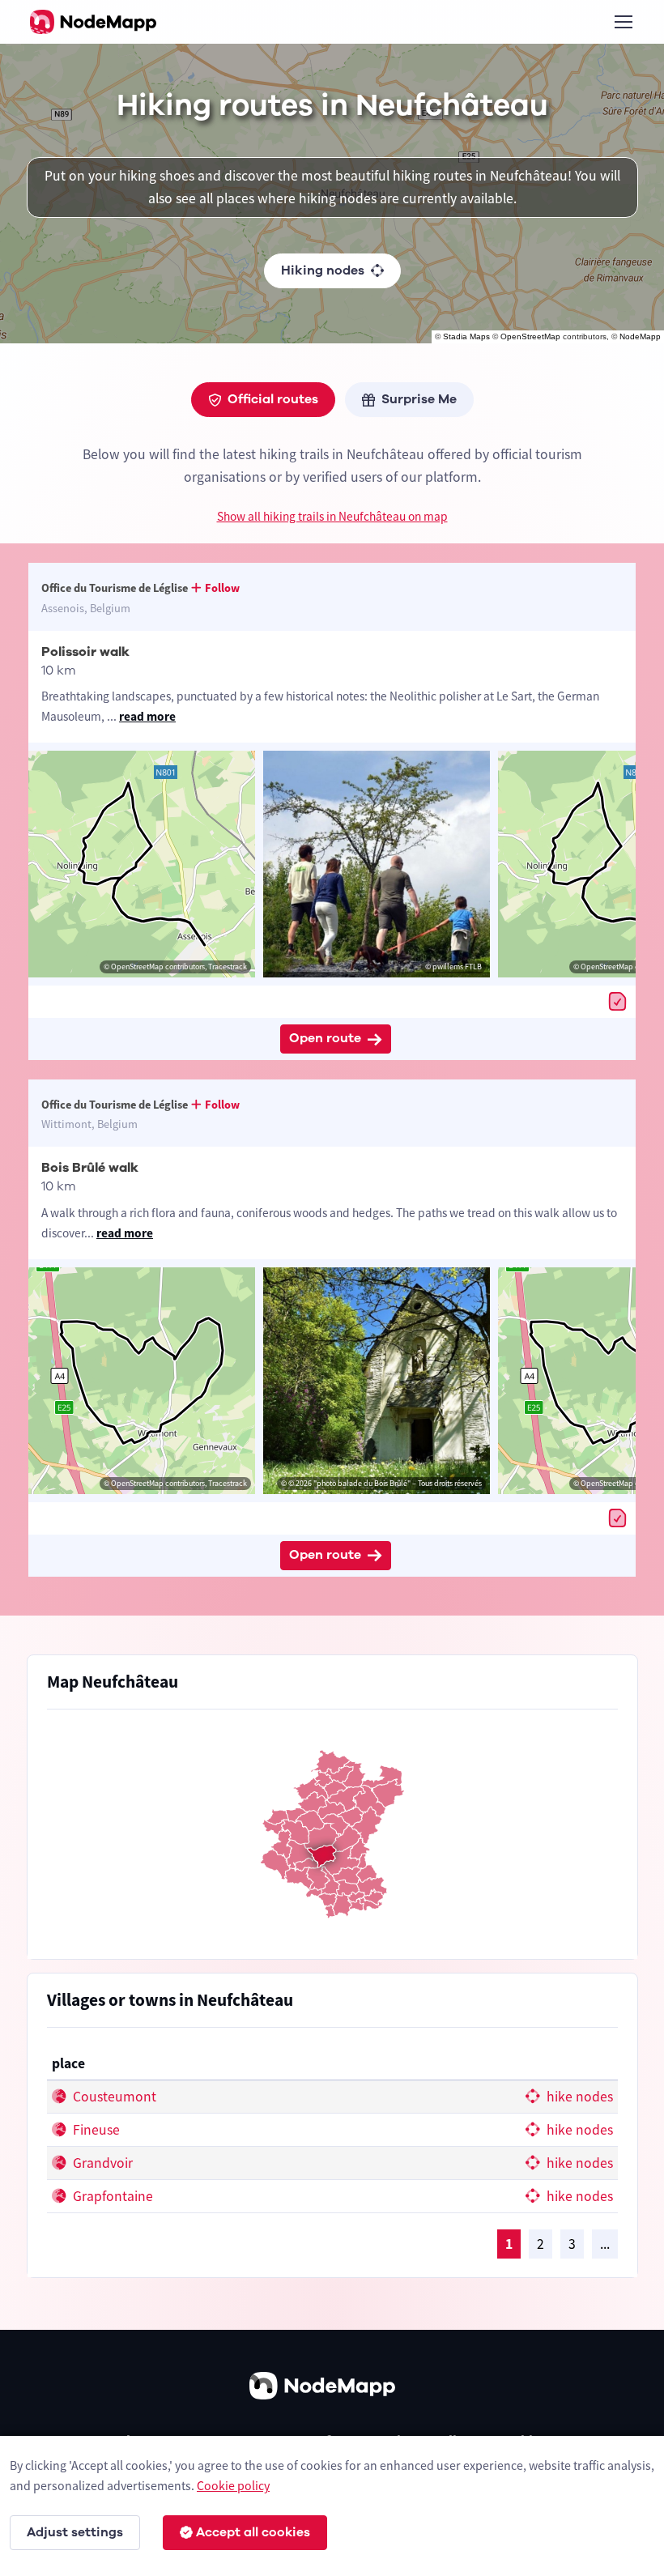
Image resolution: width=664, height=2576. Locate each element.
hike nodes (578, 2097)
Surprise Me (419, 399)
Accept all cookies (253, 2532)
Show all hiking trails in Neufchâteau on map (332, 516)
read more (147, 716)
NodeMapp (640, 336)
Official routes (273, 399)
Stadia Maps (466, 336)
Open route (325, 1038)
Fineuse (95, 2130)
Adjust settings (75, 2532)
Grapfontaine (111, 2196)
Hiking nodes (323, 270)
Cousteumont (113, 2097)
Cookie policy (233, 2485)
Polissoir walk (85, 652)
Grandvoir (101, 2163)
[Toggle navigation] (623, 22)
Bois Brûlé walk (90, 1168)
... (605, 2244)
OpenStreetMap (530, 336)
